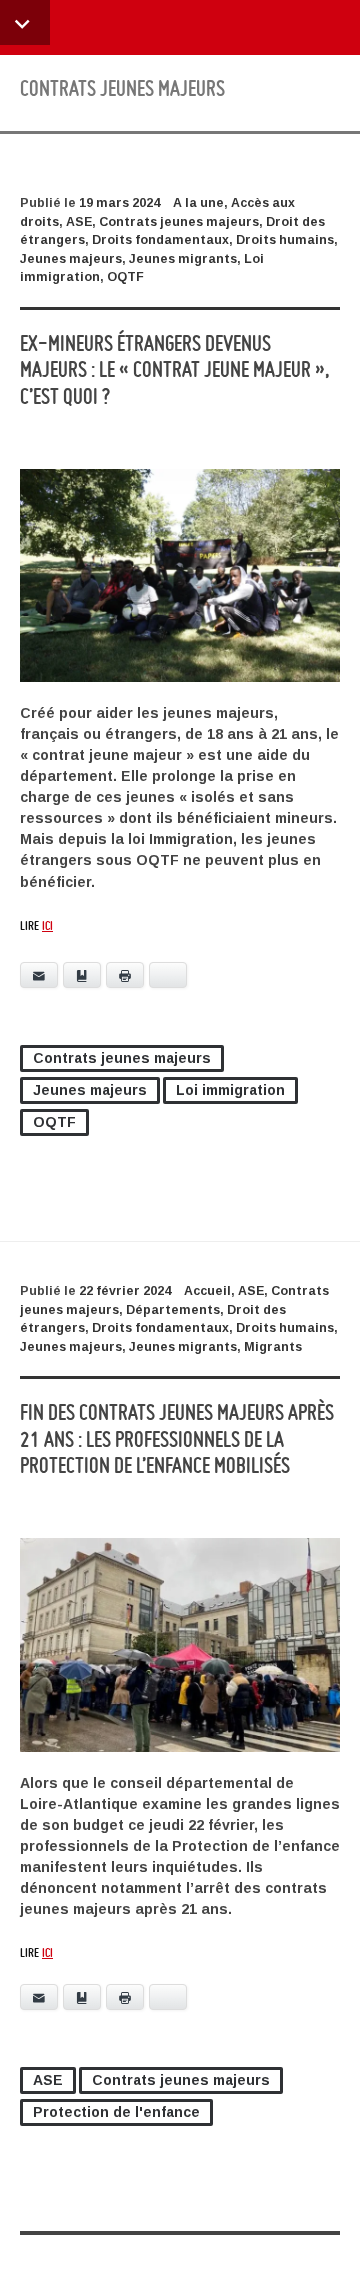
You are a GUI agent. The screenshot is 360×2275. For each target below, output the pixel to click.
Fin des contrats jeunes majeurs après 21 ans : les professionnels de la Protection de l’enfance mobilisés (177, 1438)
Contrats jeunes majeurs (179, 222)
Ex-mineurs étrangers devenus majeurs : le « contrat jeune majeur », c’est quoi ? (174, 369)
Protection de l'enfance (116, 2112)
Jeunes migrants (183, 259)
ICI (47, 925)
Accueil (207, 1291)
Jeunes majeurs (71, 259)
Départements (173, 1310)
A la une (198, 203)
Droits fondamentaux (160, 240)
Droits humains (285, 240)
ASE (79, 222)
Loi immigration (230, 1090)
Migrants (273, 1347)
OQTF (125, 277)
